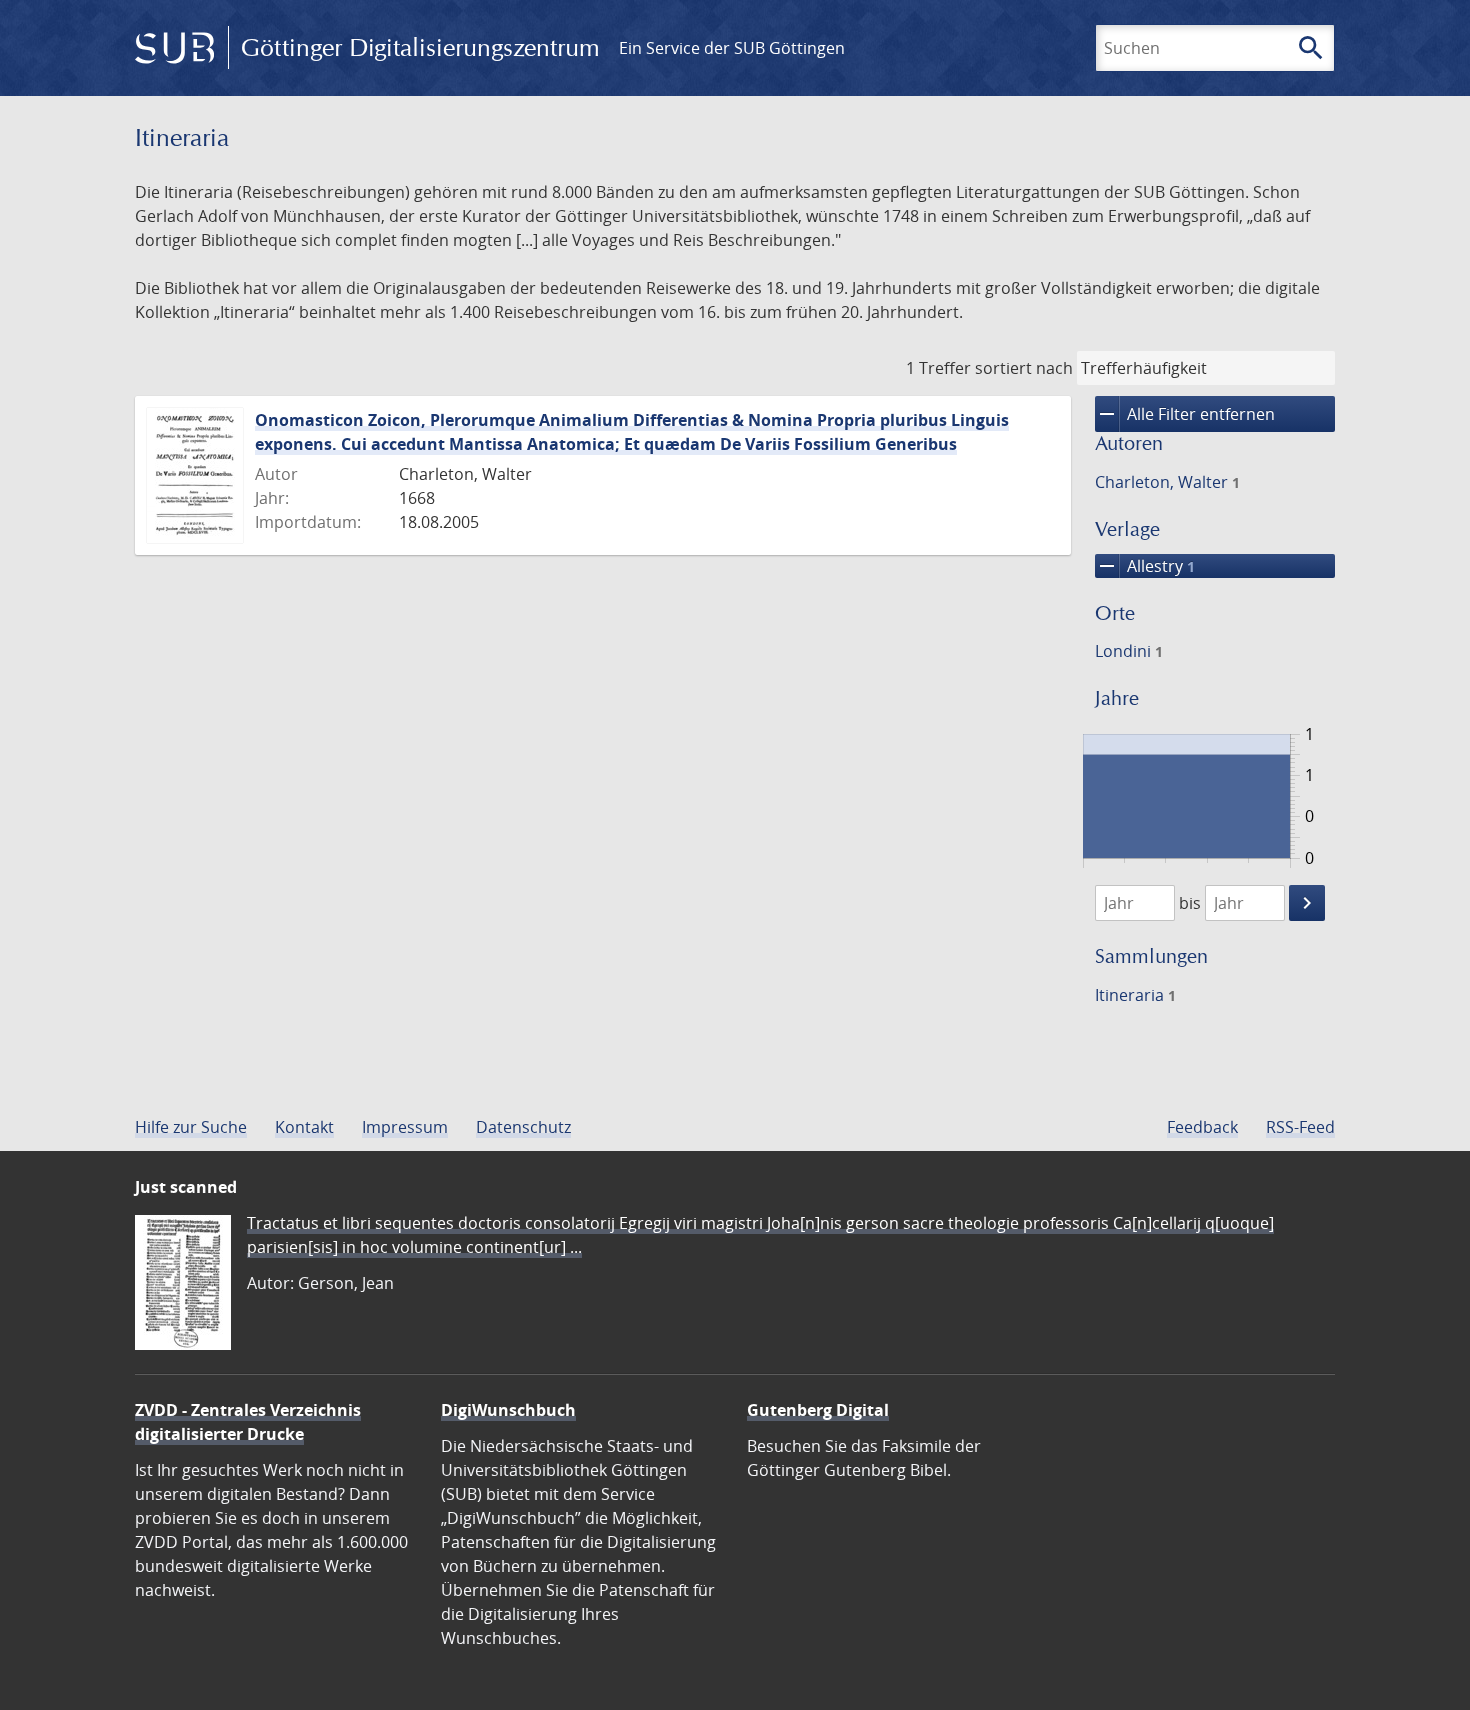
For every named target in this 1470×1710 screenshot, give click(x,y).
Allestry (1145, 566)
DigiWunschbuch (508, 1410)
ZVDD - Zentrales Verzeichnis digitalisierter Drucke (248, 1422)
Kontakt (304, 1127)
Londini (1129, 651)
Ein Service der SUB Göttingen (732, 48)
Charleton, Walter (1167, 482)
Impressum (405, 1127)
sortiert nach (1024, 368)
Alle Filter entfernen (1185, 414)
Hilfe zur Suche (191, 1127)
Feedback (1202, 1127)
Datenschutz (523, 1127)
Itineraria (1135, 995)
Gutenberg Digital (818, 1410)
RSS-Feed (1300, 1127)
